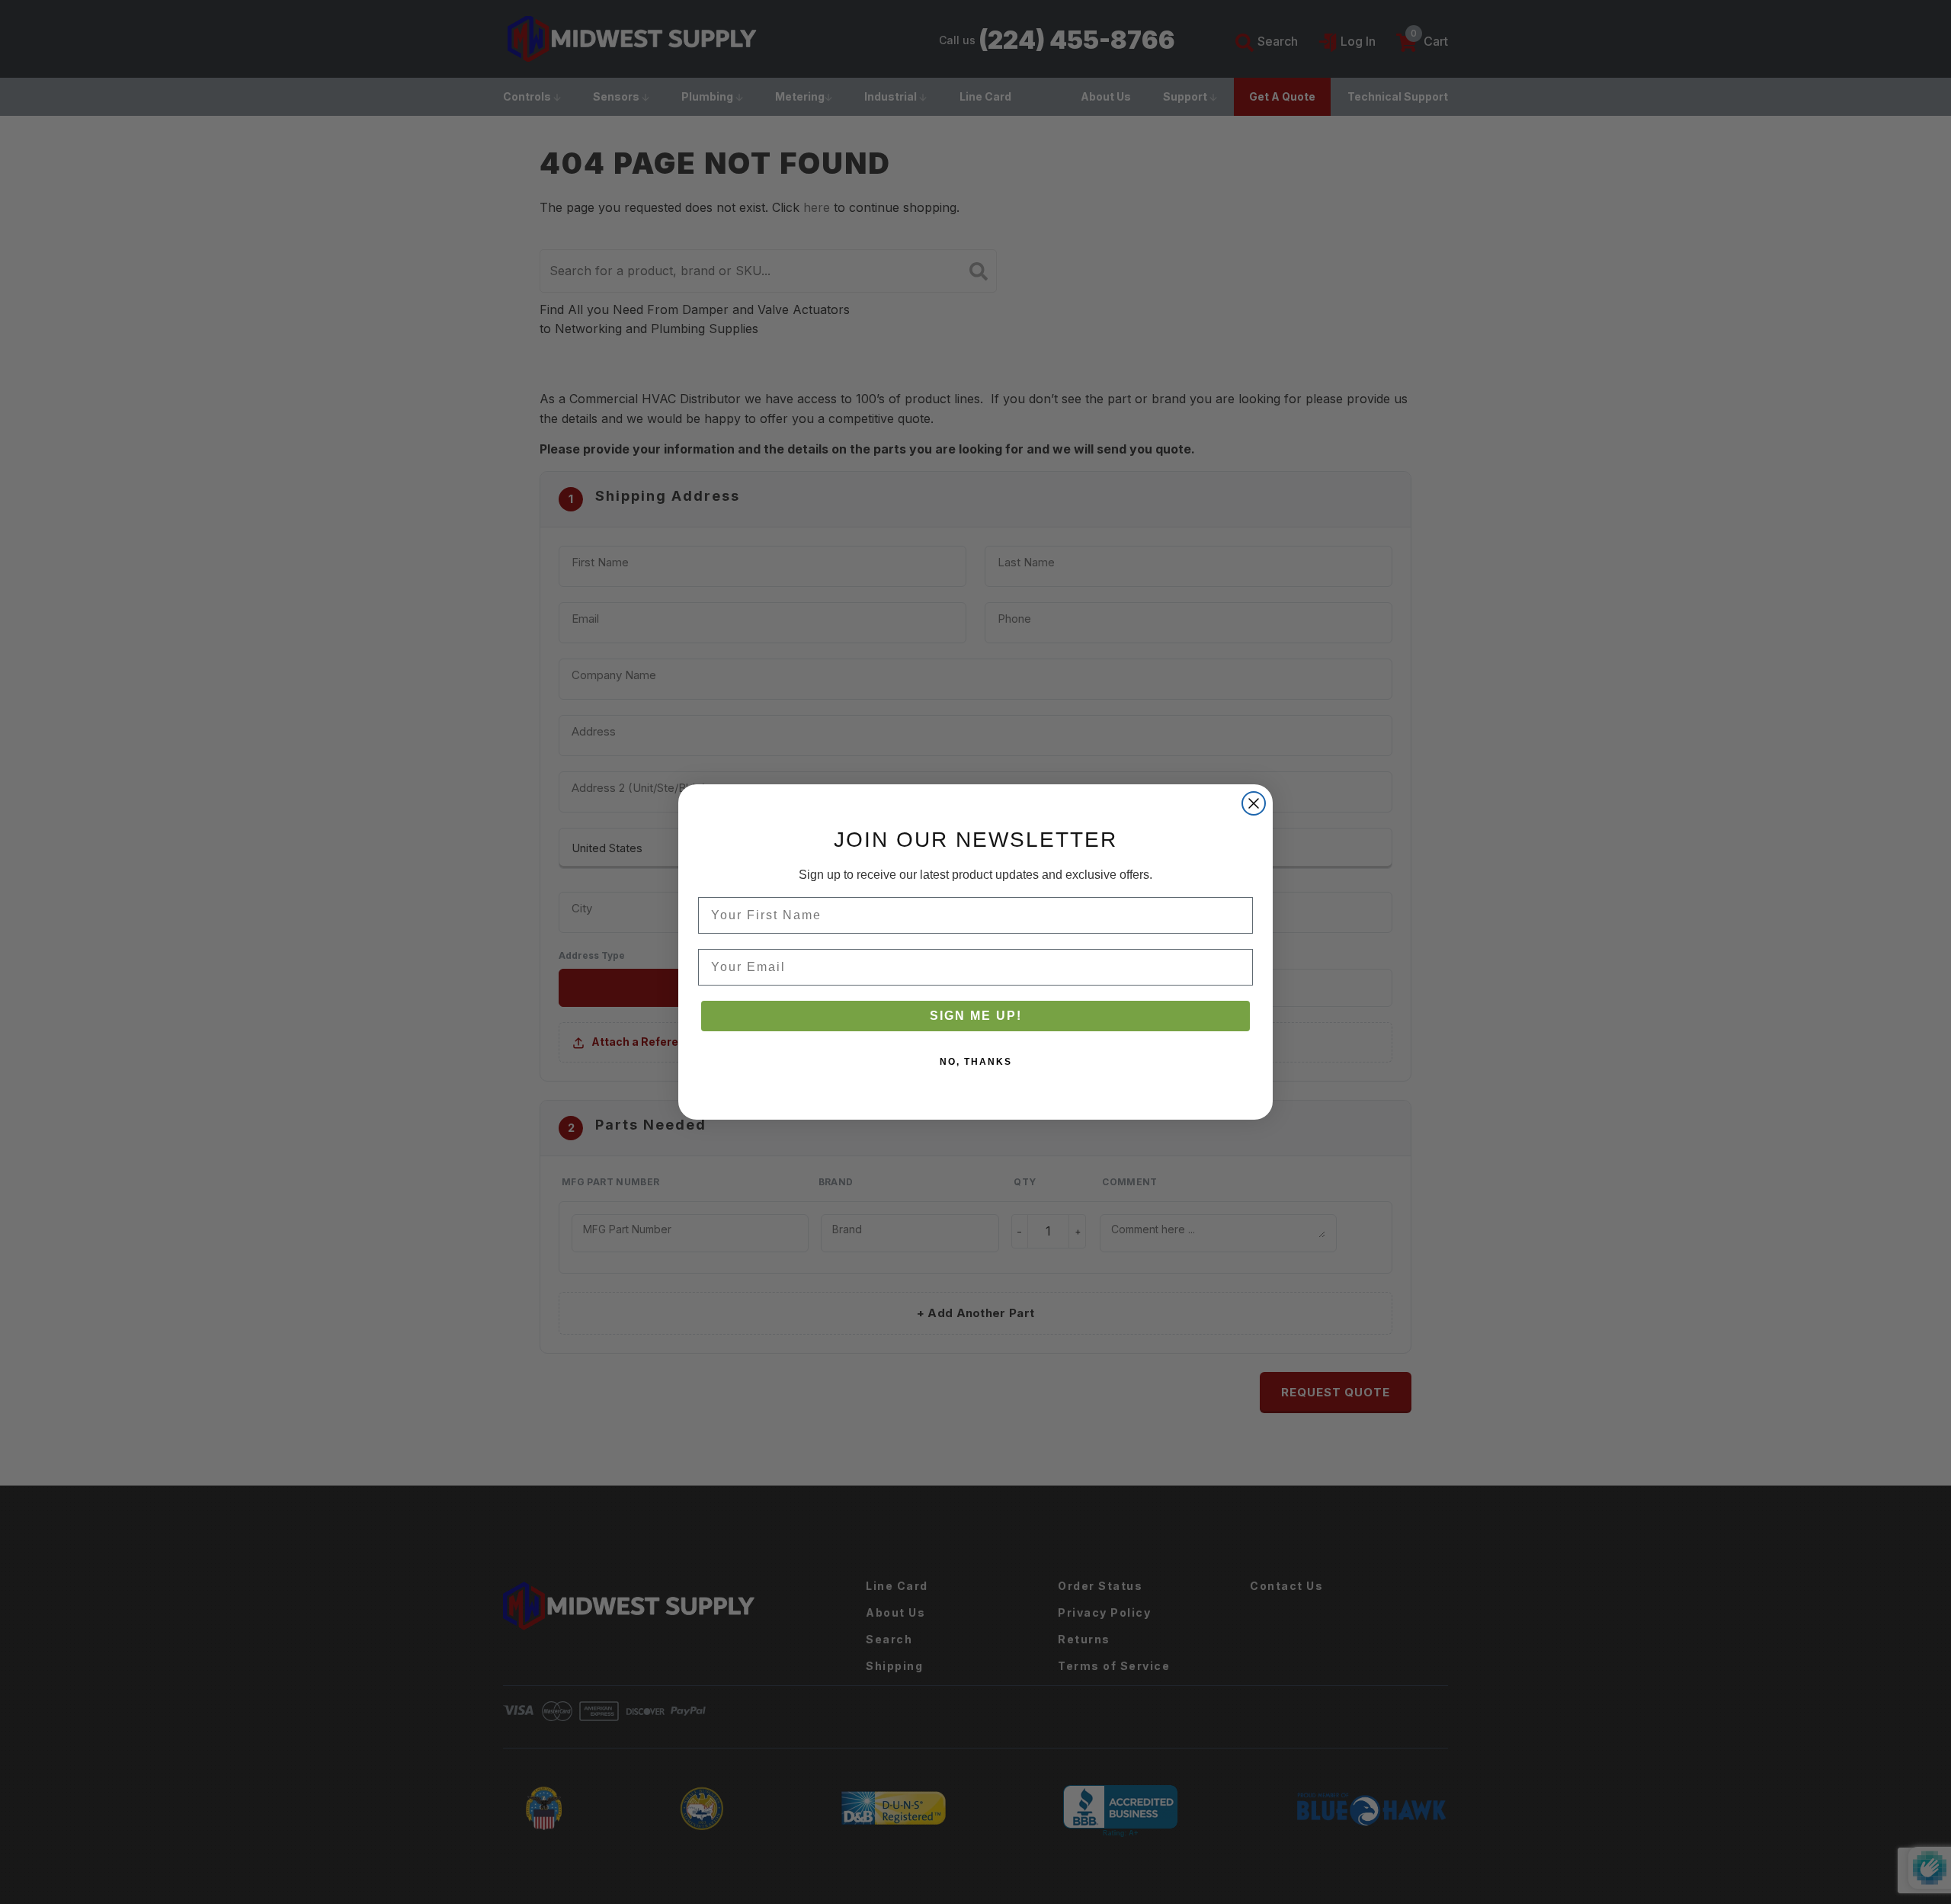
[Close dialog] (1254, 803)
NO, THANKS (976, 1062)
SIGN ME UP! (976, 1016)
